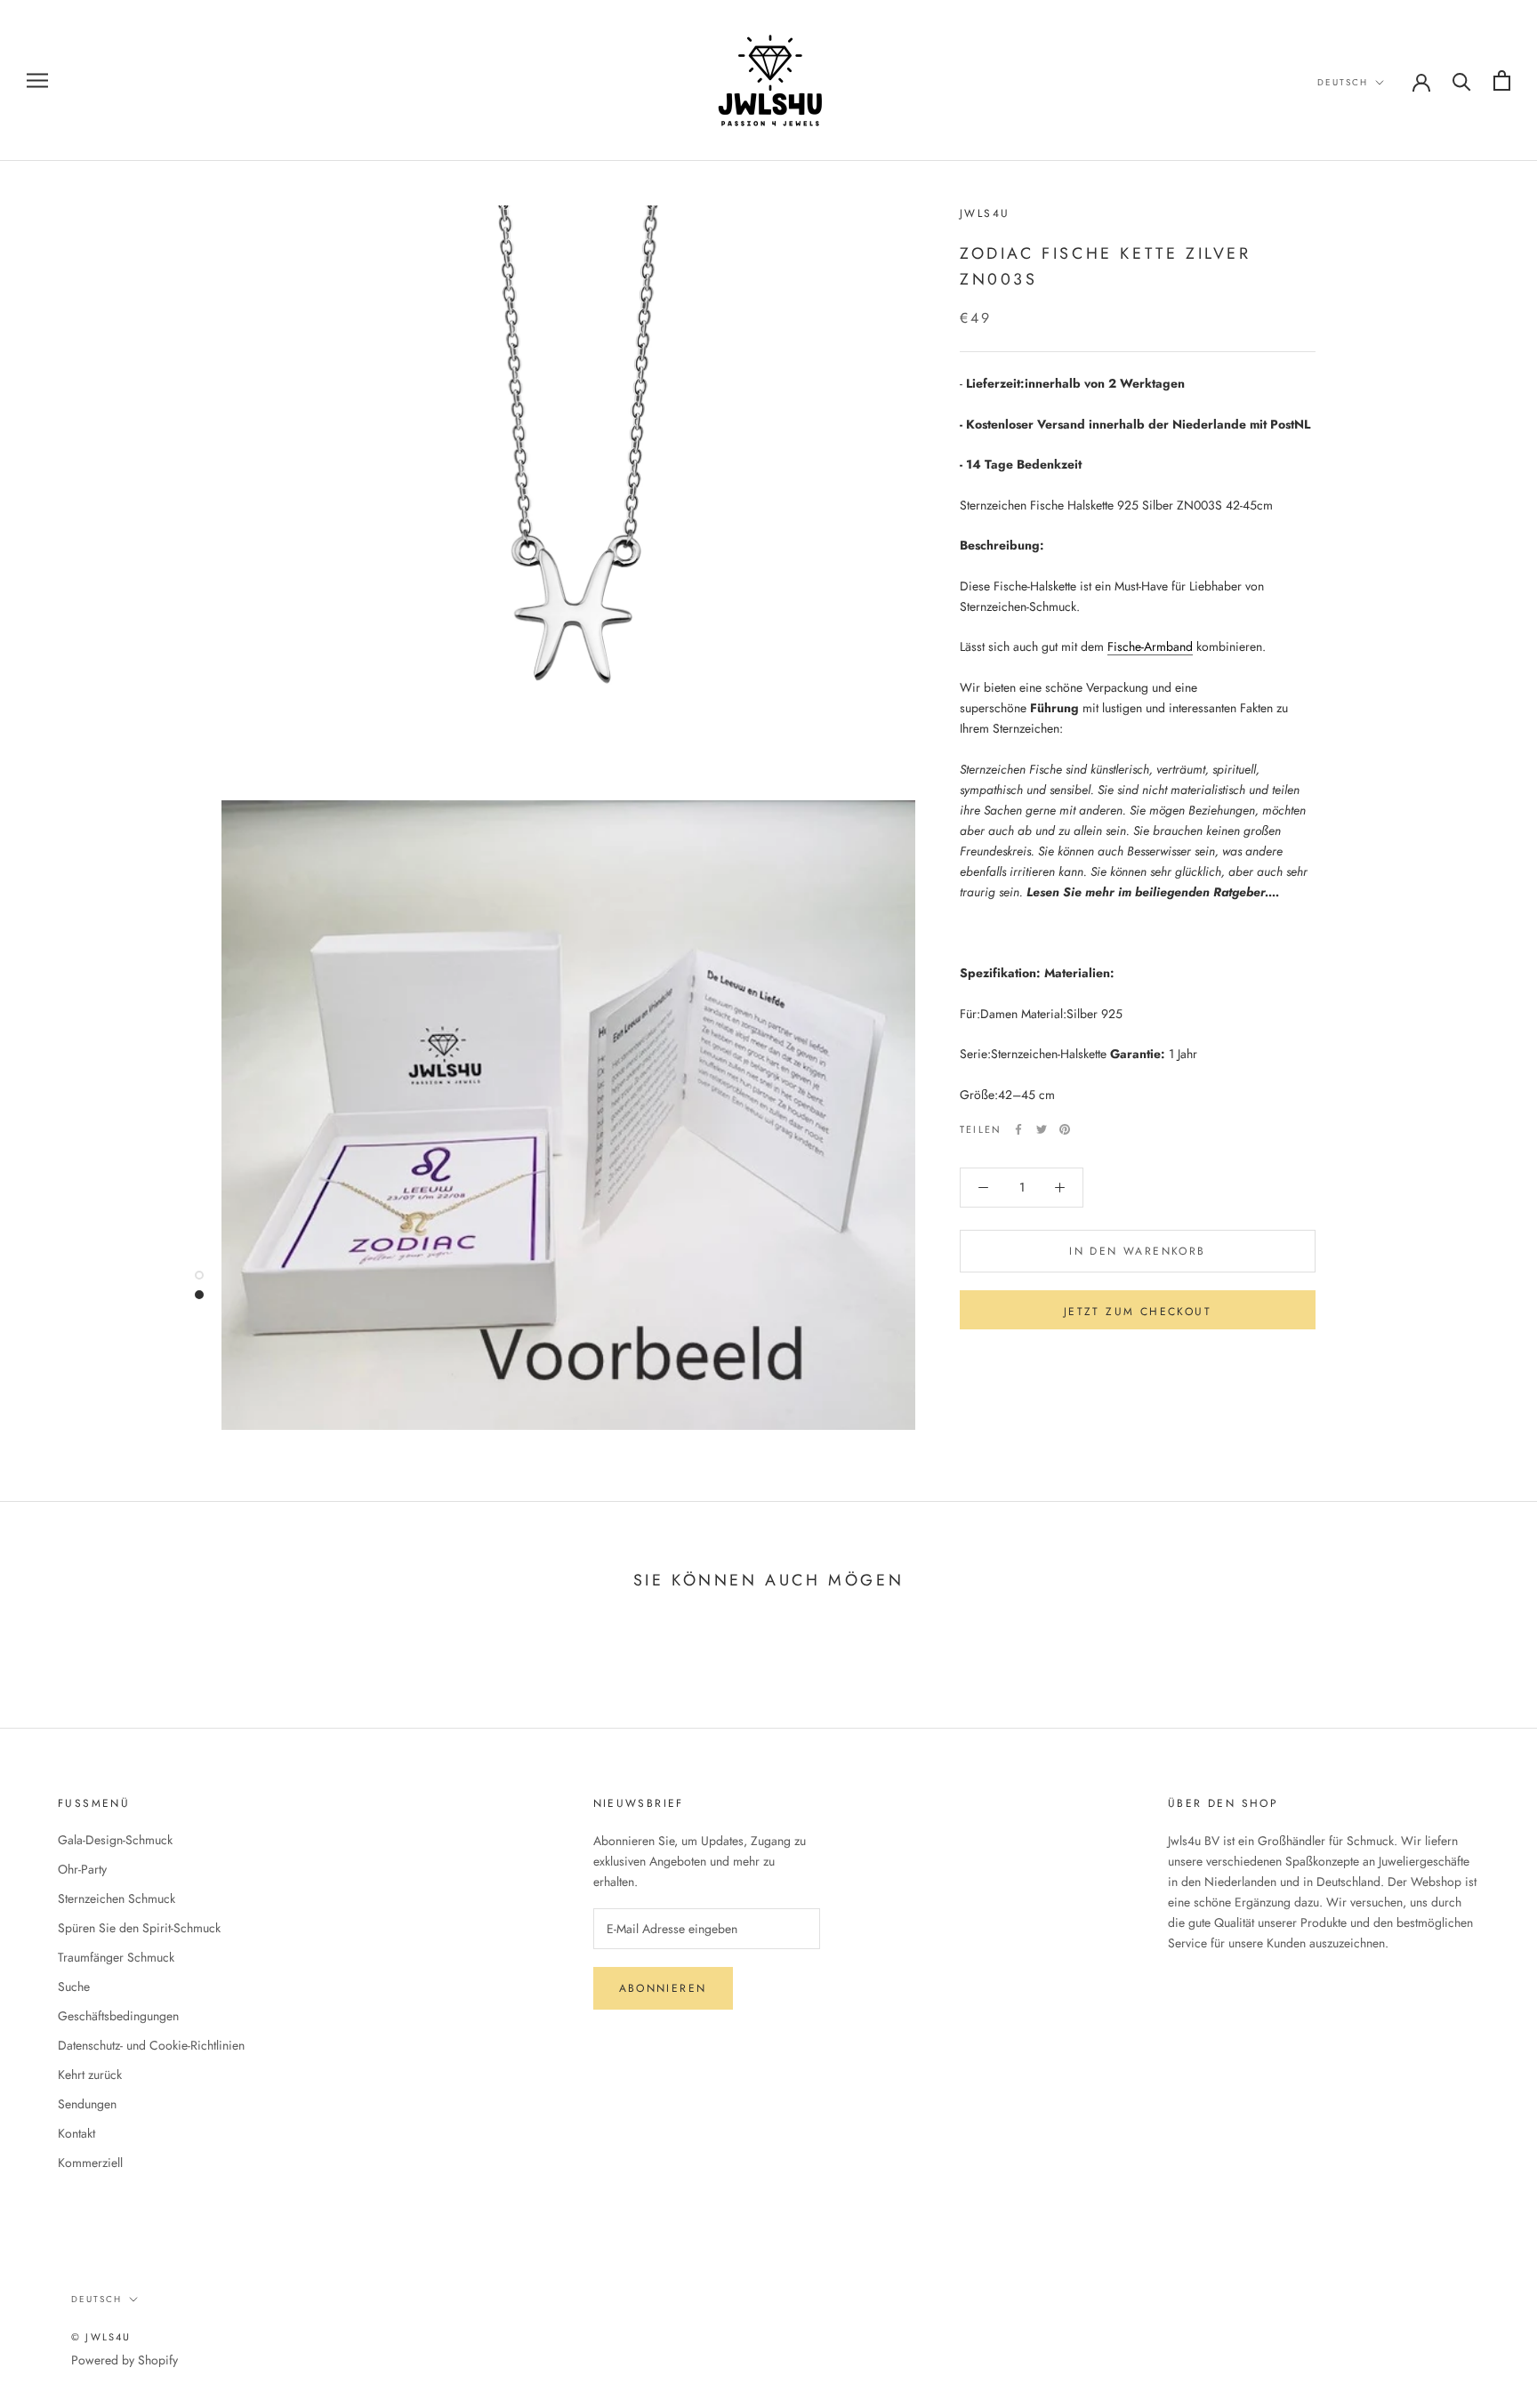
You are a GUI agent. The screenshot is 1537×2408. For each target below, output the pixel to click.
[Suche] (1462, 80)
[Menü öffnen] (37, 80)
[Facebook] (1018, 1129)
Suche (74, 1987)
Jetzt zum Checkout (1138, 1312)
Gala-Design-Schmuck (115, 1840)
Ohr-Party (82, 1869)
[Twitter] (1042, 1129)
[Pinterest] (1065, 1129)
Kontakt (76, 2133)
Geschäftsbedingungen (118, 2016)
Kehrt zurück (90, 2075)
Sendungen (87, 2104)
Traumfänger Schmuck (116, 1957)
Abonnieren (663, 1988)
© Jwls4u (101, 2337)
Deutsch (1343, 82)
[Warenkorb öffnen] (1502, 80)
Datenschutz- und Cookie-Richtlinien (151, 2045)
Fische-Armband (1150, 647)
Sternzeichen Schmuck (117, 1898)
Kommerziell (90, 2163)
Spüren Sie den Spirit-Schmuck (139, 1928)
